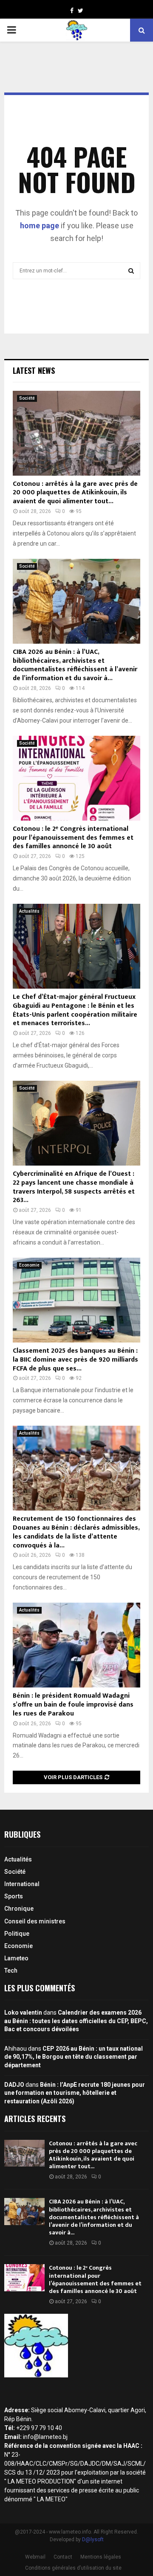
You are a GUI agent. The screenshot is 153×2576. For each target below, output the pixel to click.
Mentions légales (101, 2557)
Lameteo (16, 1958)
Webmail (35, 2557)
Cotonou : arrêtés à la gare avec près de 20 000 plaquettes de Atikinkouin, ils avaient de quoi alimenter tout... (75, 493)
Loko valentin (23, 2013)
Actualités (29, 911)
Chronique (19, 1909)
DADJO (14, 2085)
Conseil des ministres (35, 1921)
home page (40, 226)
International (22, 1884)
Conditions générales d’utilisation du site (73, 2568)
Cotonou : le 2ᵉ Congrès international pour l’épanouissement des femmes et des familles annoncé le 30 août (73, 838)
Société (27, 398)
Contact (63, 2557)
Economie (29, 1265)
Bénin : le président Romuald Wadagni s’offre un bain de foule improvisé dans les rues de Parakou (73, 1705)
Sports (14, 1896)
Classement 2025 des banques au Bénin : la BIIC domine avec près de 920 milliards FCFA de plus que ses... (75, 1360)
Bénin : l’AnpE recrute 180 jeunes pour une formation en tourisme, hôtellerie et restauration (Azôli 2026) (75, 2093)
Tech (11, 1971)
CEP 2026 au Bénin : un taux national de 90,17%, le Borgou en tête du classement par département (74, 2057)
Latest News (34, 370)
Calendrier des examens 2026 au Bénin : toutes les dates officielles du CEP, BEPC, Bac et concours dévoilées (76, 2021)
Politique (17, 1934)
